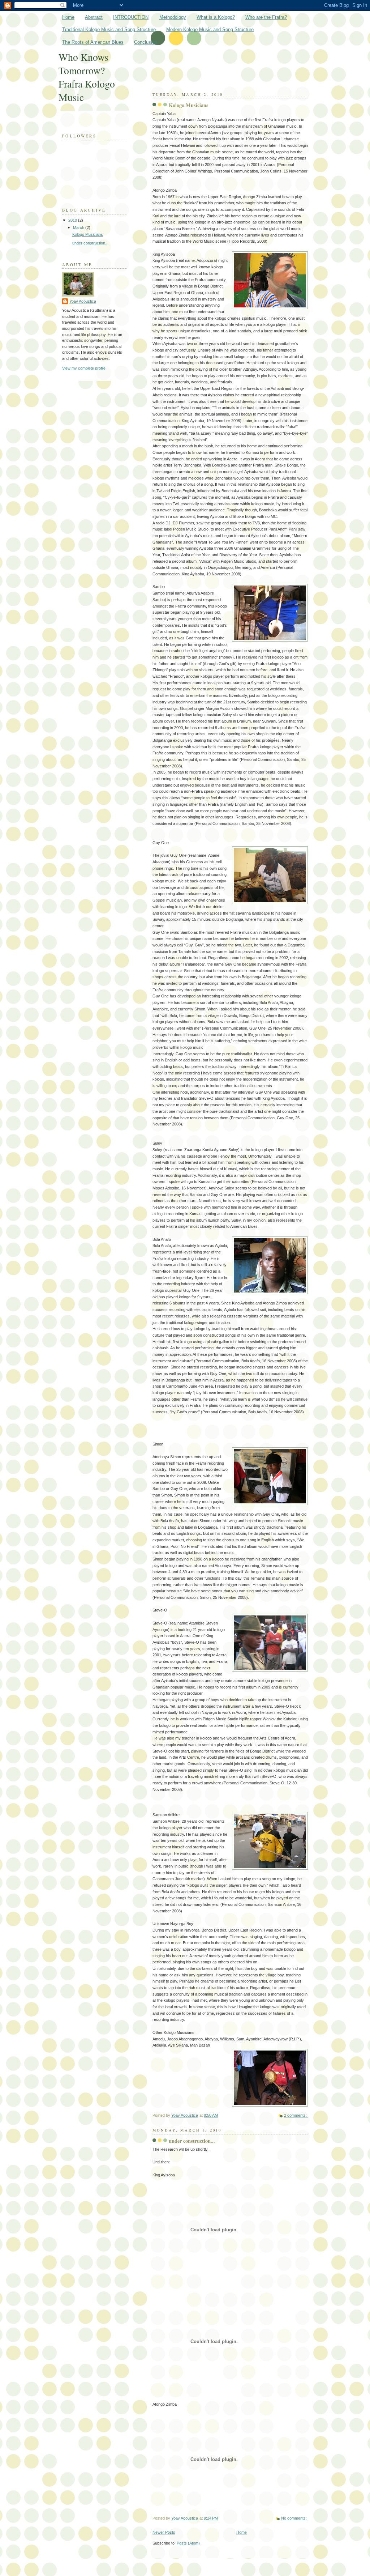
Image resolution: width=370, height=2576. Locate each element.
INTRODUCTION (131, 17)
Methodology (173, 17)
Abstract (94, 17)
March (79, 227)
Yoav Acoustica (83, 301)
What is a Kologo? (216, 17)
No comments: (294, 2518)
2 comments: (296, 2115)
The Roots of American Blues (93, 42)
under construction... (192, 2141)
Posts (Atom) (188, 2543)
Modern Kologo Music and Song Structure (210, 29)
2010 (73, 220)
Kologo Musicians (189, 105)
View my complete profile (84, 368)
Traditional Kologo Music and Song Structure (109, 29)
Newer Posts (164, 2532)
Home (68, 17)
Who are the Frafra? (266, 17)
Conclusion (146, 42)
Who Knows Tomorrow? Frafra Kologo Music (87, 77)
